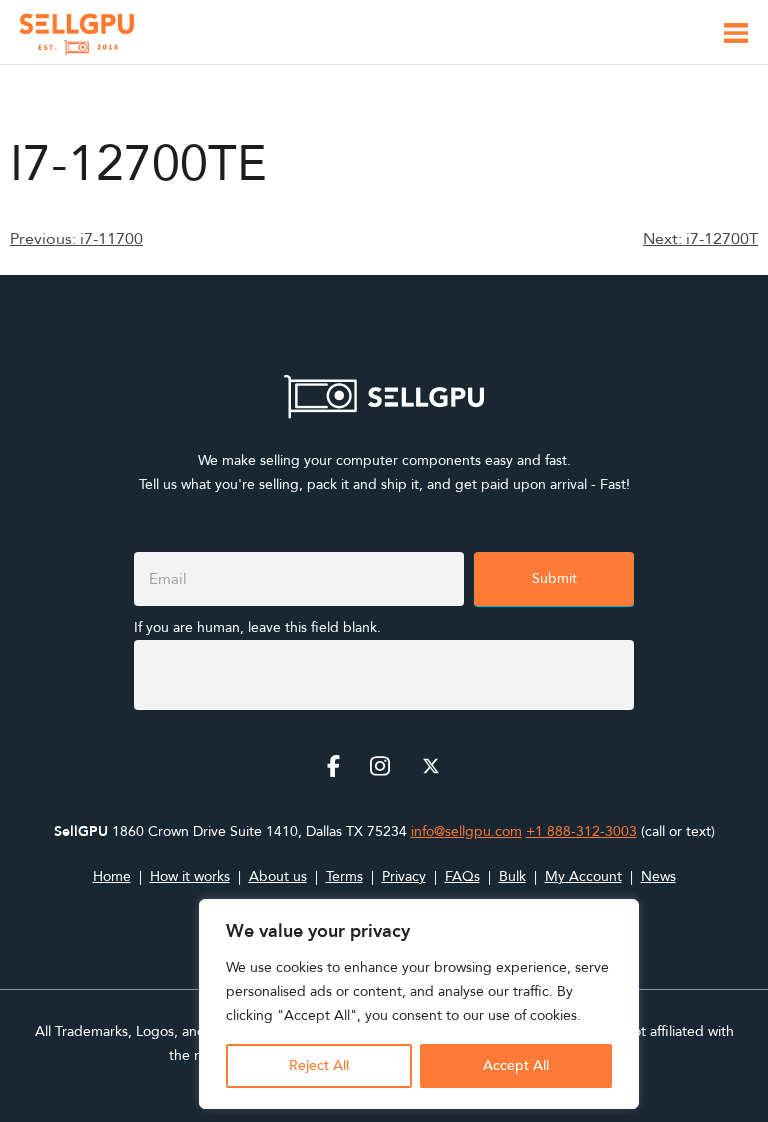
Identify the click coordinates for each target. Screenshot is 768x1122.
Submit (554, 578)
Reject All (319, 1065)
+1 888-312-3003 (581, 831)
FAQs (462, 876)
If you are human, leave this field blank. (257, 627)
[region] (419, 1004)
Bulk (512, 876)
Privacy (404, 876)
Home (112, 876)
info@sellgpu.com (466, 831)
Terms (344, 876)
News (658, 876)
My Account (583, 876)
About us (278, 876)
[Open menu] (736, 36)
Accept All (516, 1065)
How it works (190, 876)
